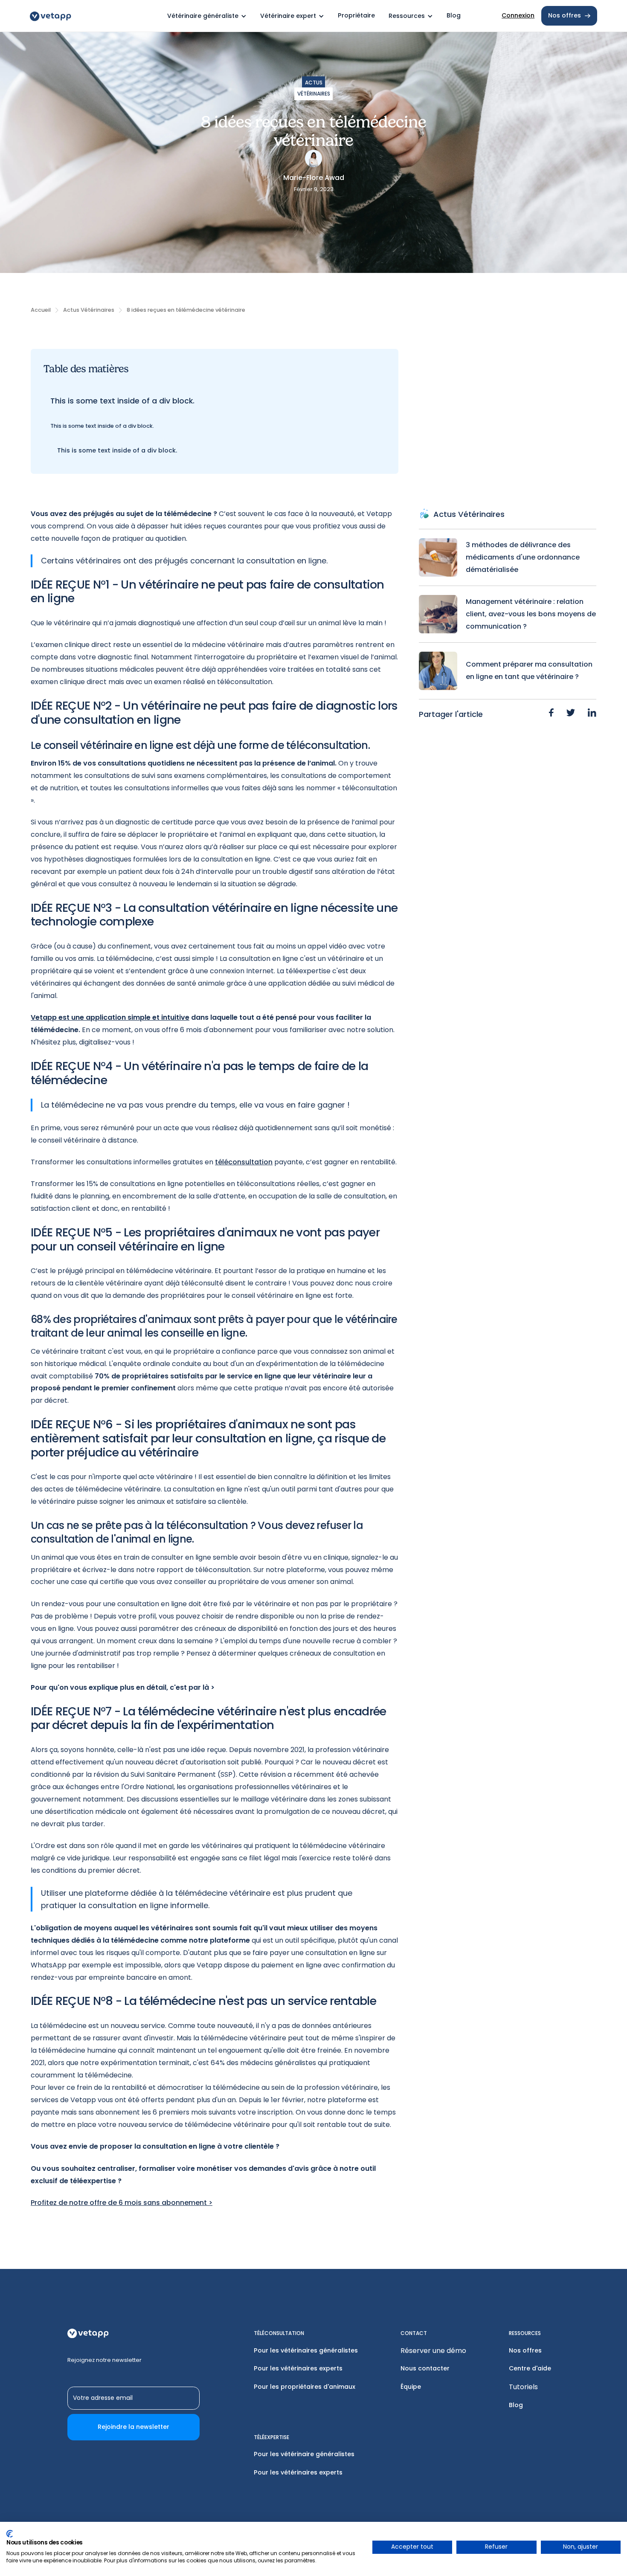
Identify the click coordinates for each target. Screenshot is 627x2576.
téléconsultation (244, 1162)
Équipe (411, 2387)
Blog (516, 2405)
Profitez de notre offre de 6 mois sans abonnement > (122, 2203)
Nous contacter (425, 2368)
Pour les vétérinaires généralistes (306, 2350)
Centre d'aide (530, 2368)
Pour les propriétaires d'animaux (305, 2387)
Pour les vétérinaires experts (298, 2368)
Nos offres (525, 2350)
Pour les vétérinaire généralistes (304, 2454)
